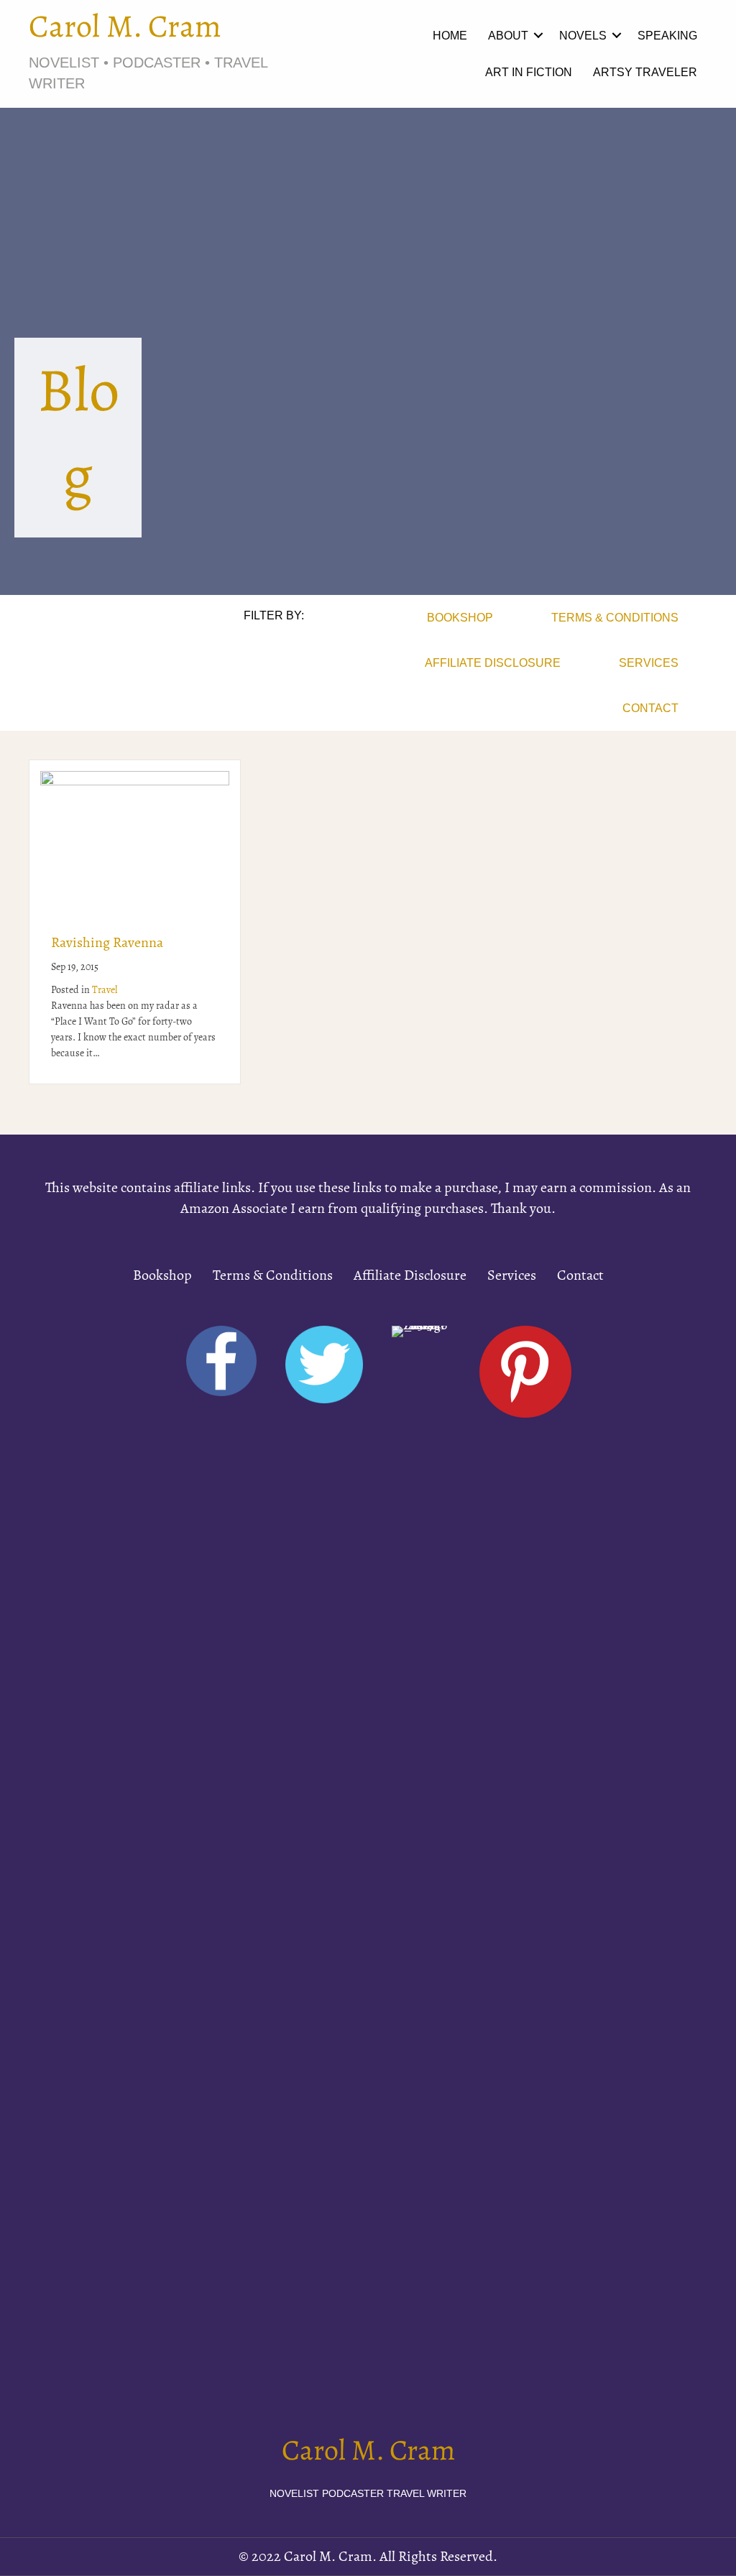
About (508, 35)
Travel (105, 991)
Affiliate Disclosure (493, 663)
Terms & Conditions (615, 617)
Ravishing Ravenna (107, 943)
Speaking (667, 35)
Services (649, 663)
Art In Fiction (529, 72)
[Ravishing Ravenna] (135, 841)
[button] (538, 36)
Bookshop (460, 617)
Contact (650, 708)
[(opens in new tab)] (420, 1865)
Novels (583, 35)
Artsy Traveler (645, 72)
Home (450, 35)
